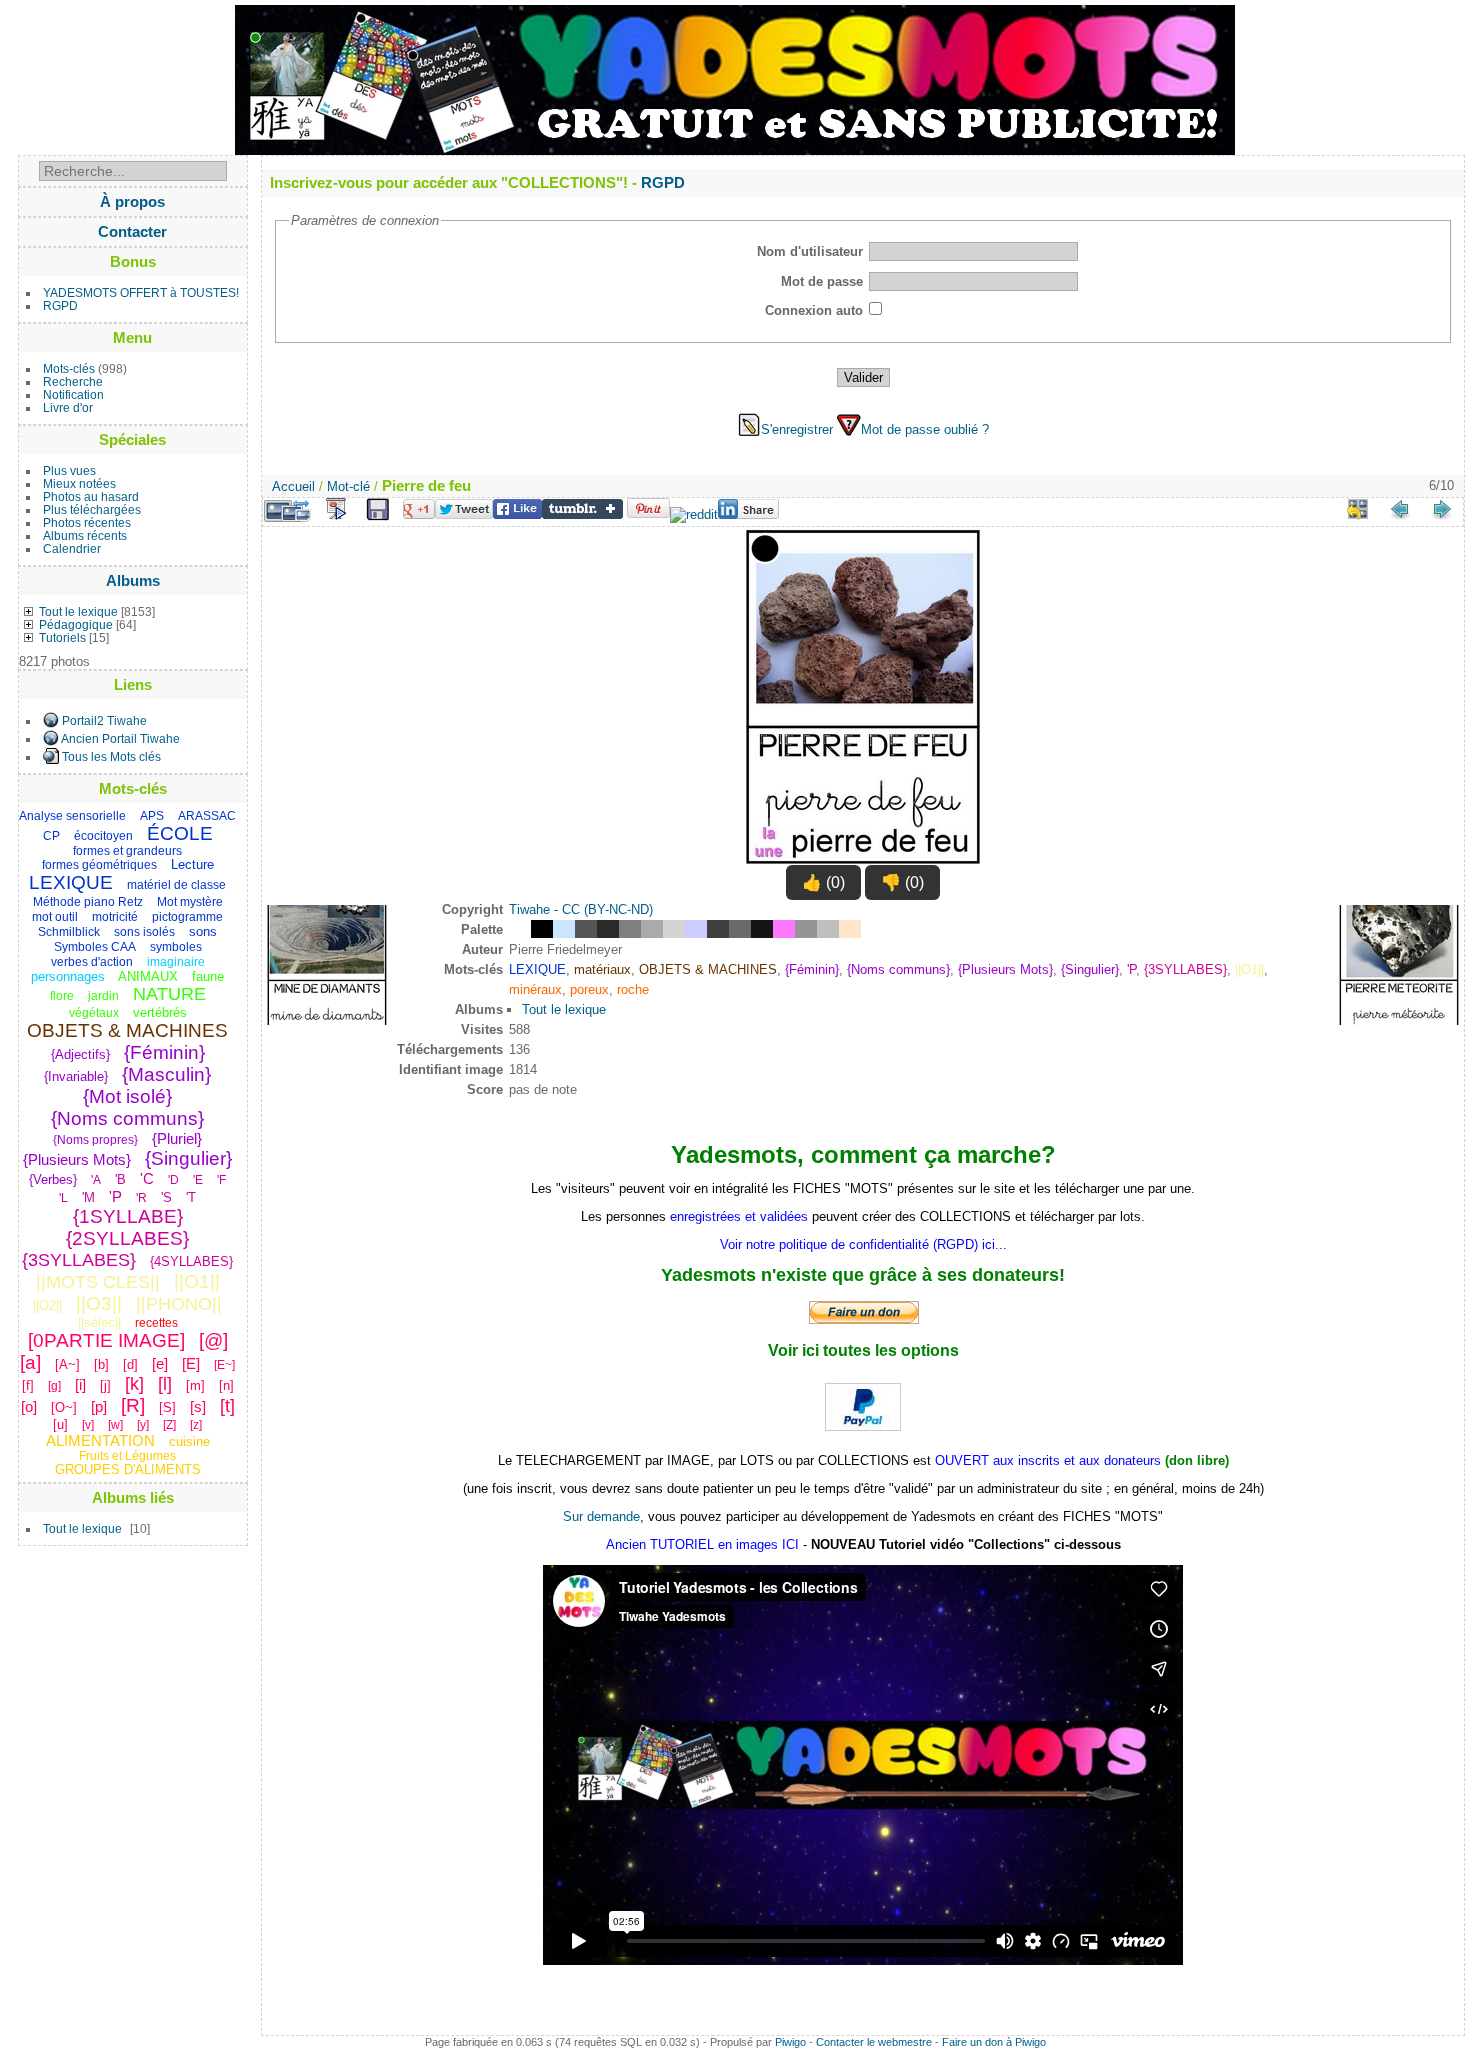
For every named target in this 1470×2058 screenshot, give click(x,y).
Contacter (132, 231)
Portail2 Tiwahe (104, 720)
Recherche (73, 381)
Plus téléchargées (92, 509)
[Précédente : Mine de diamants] (1400, 509)
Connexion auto (814, 310)
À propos (132, 201)
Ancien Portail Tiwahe (120, 738)
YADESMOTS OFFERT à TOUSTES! (141, 292)
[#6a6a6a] (740, 929)
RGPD (60, 305)
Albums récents (85, 535)
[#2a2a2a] (608, 929)
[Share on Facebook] (517, 514)
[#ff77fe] (784, 929)
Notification (73, 394)
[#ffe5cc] (850, 929)
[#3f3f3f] (718, 929)
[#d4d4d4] (674, 929)
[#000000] (542, 929)
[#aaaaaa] (652, 929)
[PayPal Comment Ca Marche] (863, 1425)
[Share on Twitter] (464, 514)
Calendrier (72, 548)
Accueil (293, 486)
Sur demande (601, 1516)
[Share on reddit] (694, 514)
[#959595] (806, 929)
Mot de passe (822, 281)
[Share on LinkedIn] (748, 514)
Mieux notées (79, 483)
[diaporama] (336, 509)
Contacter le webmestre (874, 2042)
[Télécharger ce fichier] (378, 510)
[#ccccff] (696, 929)
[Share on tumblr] (582, 514)
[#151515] (762, 929)
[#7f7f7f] (630, 929)
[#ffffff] (520, 929)
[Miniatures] (1358, 509)
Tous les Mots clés (111, 756)
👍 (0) (823, 882)
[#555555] (586, 929)
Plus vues (69, 470)
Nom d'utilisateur (810, 251)
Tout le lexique (78, 611)
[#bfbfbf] (828, 929)
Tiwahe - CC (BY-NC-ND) (581, 909)
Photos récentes (87, 522)
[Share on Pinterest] (648, 514)
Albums (133, 580)
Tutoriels (62, 637)
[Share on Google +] (419, 514)
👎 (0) (902, 882)
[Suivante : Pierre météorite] (1442, 509)
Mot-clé (348, 486)
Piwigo (790, 2042)
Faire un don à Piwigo (994, 2042)
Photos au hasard (91, 496)
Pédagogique (76, 624)
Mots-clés (69, 368)
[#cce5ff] (564, 929)
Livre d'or (68, 407)
